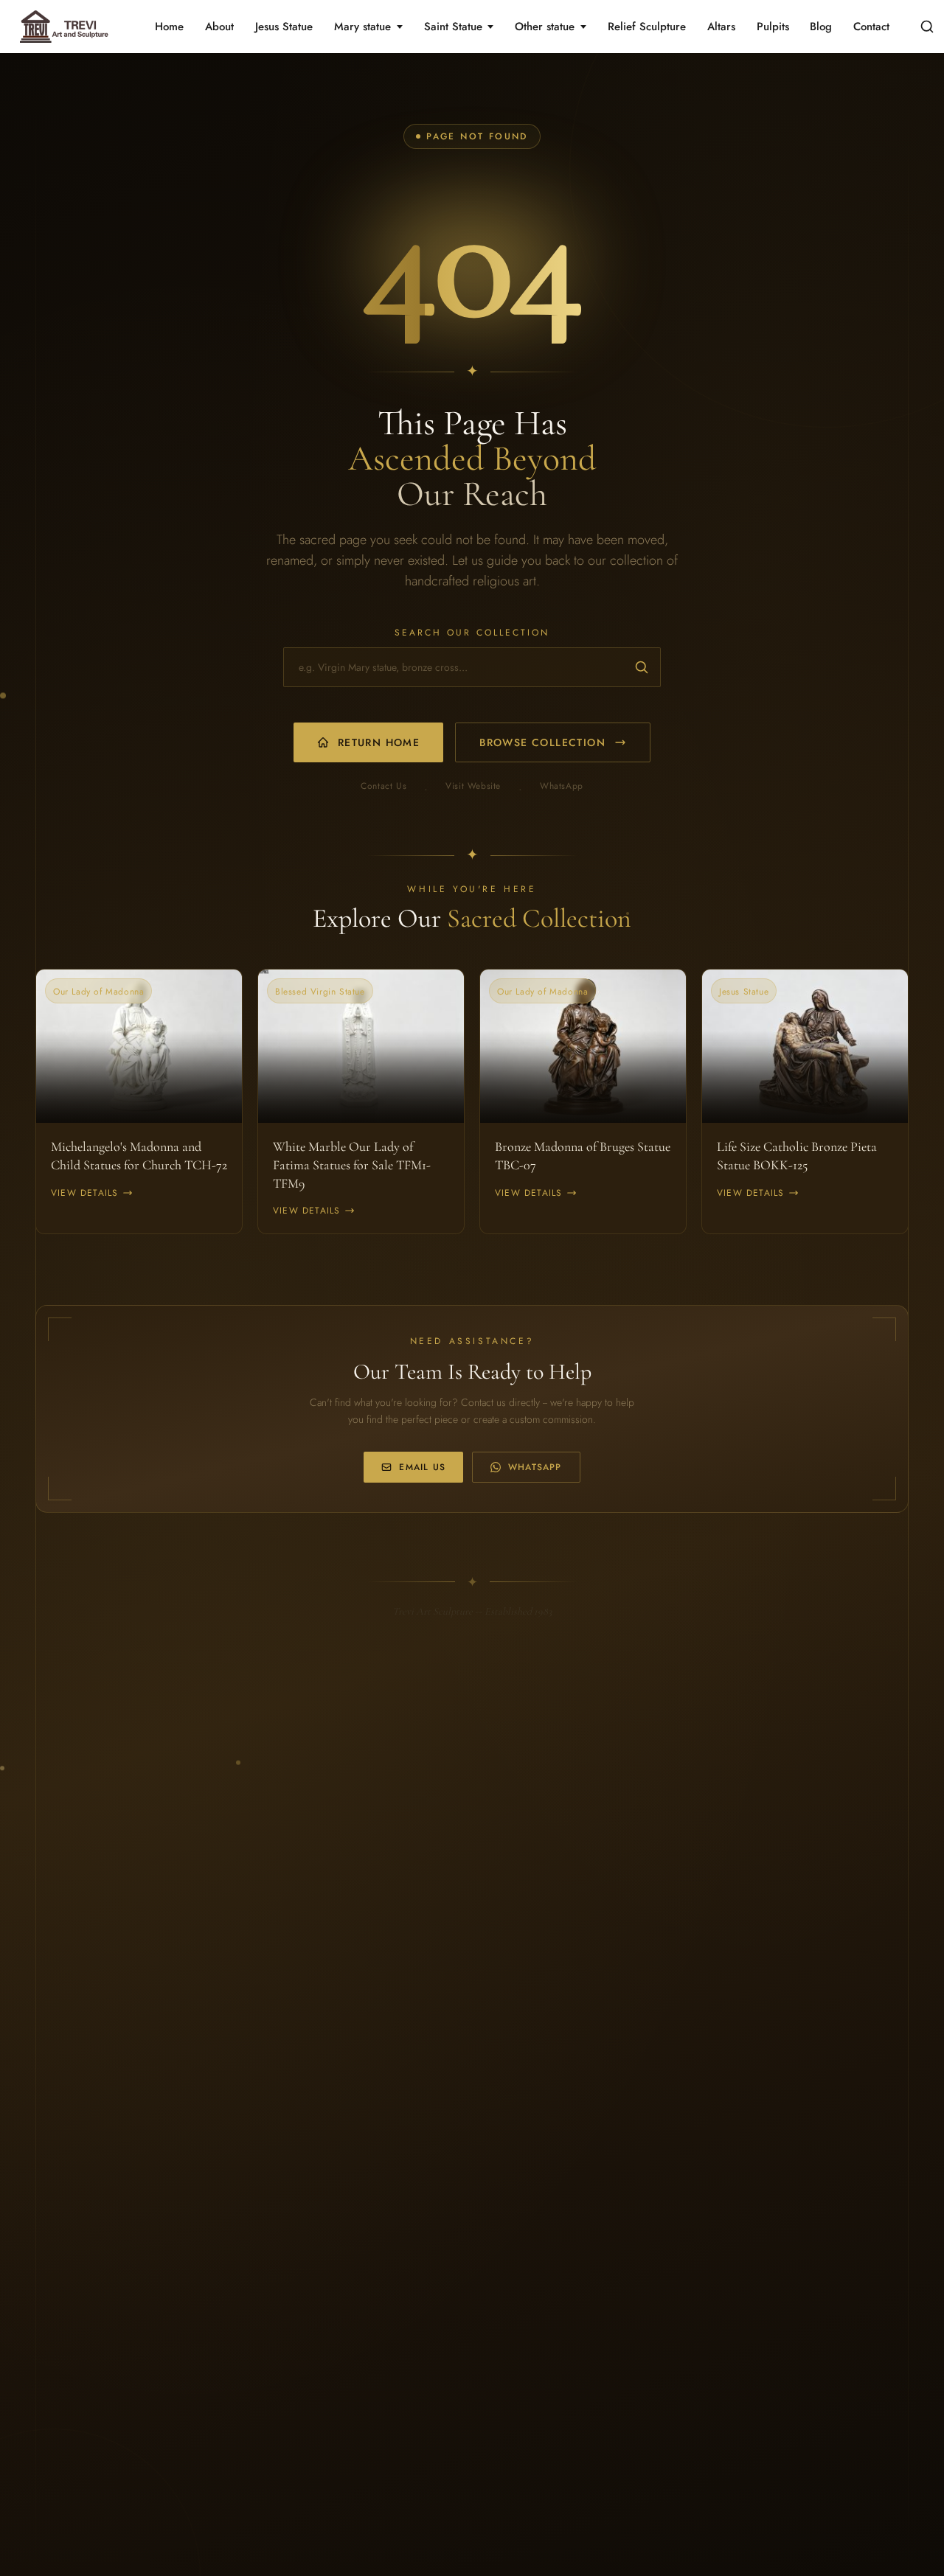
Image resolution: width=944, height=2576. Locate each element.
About (219, 27)
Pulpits (773, 27)
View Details (84, 1193)
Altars (721, 27)
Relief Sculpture (647, 27)
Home (169, 27)
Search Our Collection (472, 633)
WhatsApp (562, 786)
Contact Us (383, 786)
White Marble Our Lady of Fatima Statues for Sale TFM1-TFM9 (352, 1165)
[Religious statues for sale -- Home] (62, 27)
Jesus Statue (284, 27)
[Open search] (927, 27)
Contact (871, 27)
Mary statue (362, 27)
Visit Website (473, 786)
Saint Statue (453, 27)
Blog (821, 27)
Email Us (422, 1467)
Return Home (379, 742)
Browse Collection (542, 742)
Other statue (545, 27)
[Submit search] (642, 667)
